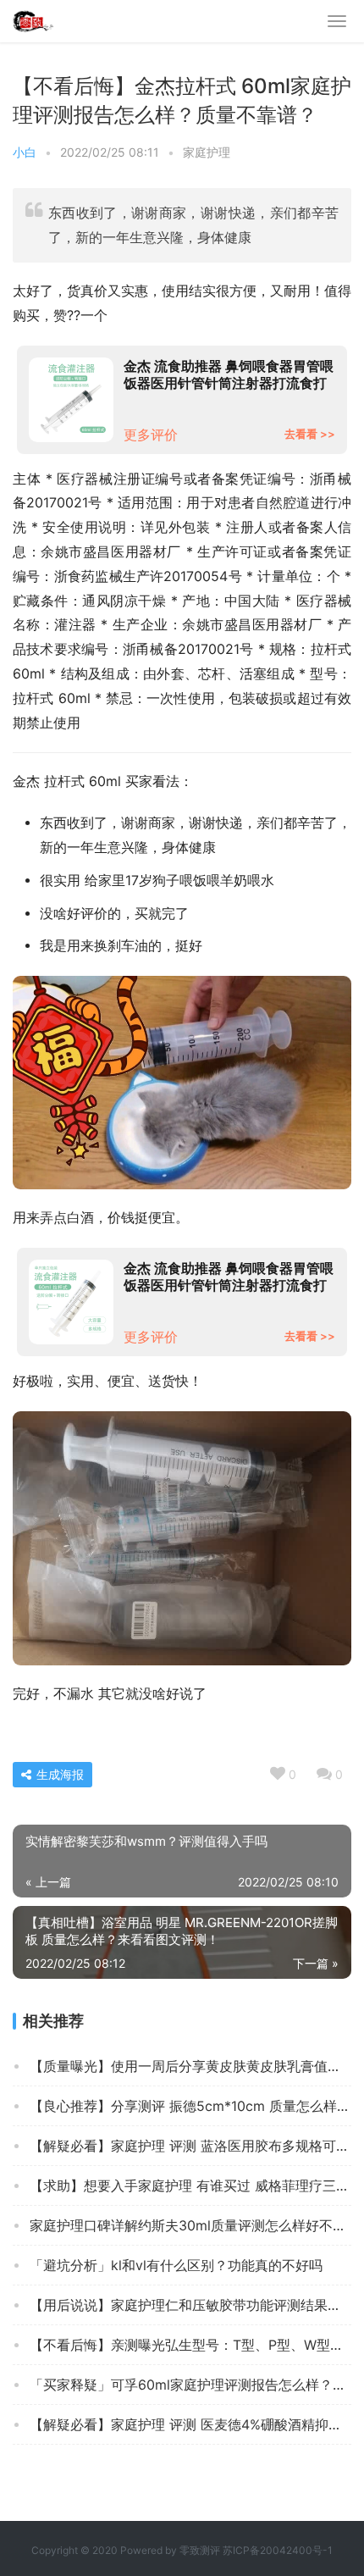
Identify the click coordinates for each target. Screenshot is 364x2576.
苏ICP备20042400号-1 (278, 2550)
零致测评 (200, 2550)
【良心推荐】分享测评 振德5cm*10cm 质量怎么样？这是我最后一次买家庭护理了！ (190, 2106)
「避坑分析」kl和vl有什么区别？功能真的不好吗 (176, 2265)
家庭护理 (207, 152)
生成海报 (58, 1774)
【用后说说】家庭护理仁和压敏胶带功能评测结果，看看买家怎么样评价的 (190, 2305)
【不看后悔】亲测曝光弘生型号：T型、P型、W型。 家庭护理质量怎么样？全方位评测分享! (190, 2345)
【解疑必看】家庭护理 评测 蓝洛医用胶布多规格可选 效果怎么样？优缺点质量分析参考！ (190, 2146)
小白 (25, 152)
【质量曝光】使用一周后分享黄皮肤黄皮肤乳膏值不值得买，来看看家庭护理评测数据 (190, 2066)
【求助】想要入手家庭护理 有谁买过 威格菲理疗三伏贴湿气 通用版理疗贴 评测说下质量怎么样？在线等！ (190, 2185)
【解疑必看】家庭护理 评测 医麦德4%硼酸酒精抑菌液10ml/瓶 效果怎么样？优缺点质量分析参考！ (190, 2424)
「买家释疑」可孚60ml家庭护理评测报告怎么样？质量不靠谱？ (190, 2385)
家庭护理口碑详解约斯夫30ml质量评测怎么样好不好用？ (190, 2225)
